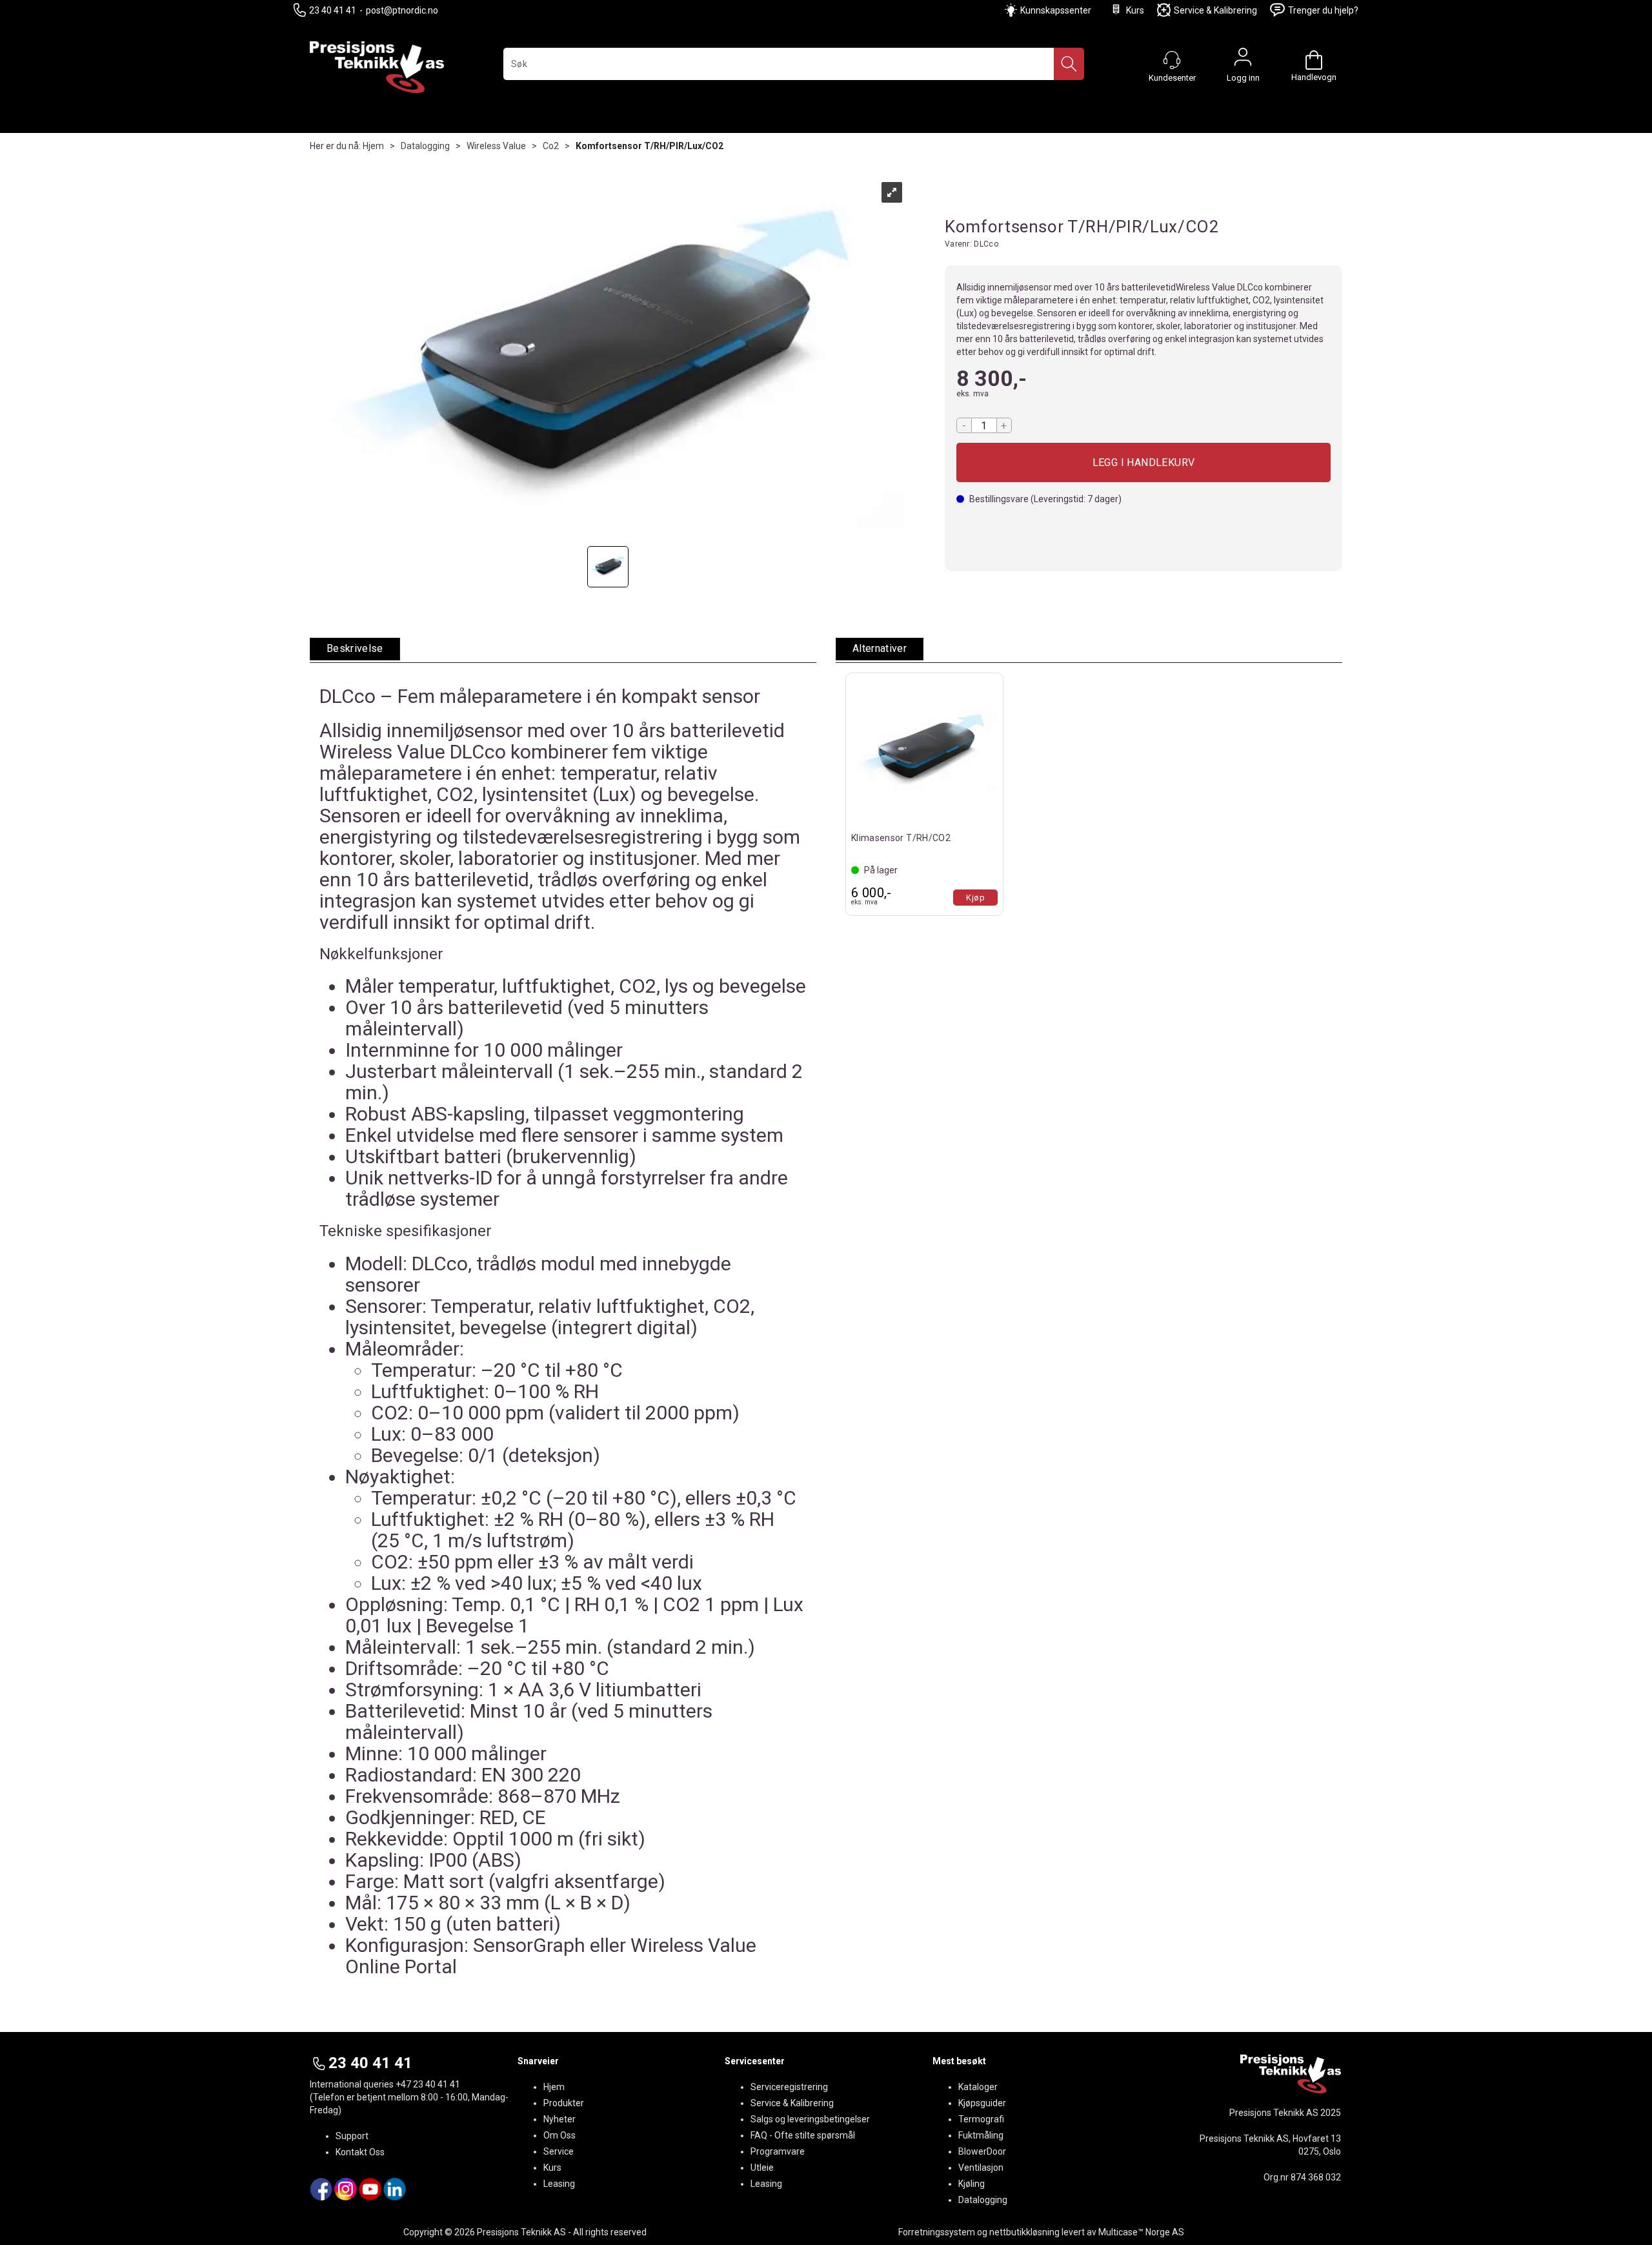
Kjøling (972, 2184)
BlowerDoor (982, 2151)
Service (559, 2151)
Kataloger (978, 2087)
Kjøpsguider (982, 2103)
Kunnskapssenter (1056, 10)
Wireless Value (496, 146)
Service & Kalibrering (1215, 10)
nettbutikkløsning (1024, 2232)
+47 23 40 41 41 (428, 2084)
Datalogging (425, 146)
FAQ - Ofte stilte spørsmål (803, 2135)
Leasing (559, 2184)
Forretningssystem (937, 2232)
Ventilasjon (981, 2168)
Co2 (551, 146)
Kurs (1135, 10)
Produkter (564, 2103)
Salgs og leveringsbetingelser (810, 2119)
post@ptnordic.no (402, 10)
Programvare (778, 2151)
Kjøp (1143, 462)
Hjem (373, 146)
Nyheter (559, 2119)
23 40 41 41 (333, 10)
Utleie (762, 2168)
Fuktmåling (981, 2135)
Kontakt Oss (360, 2152)
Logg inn (1243, 60)
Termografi (981, 2119)
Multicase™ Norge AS (1141, 2232)
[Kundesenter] (1172, 60)
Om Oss (559, 2135)
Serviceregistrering (789, 2087)
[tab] (355, 649)
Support (352, 2136)
